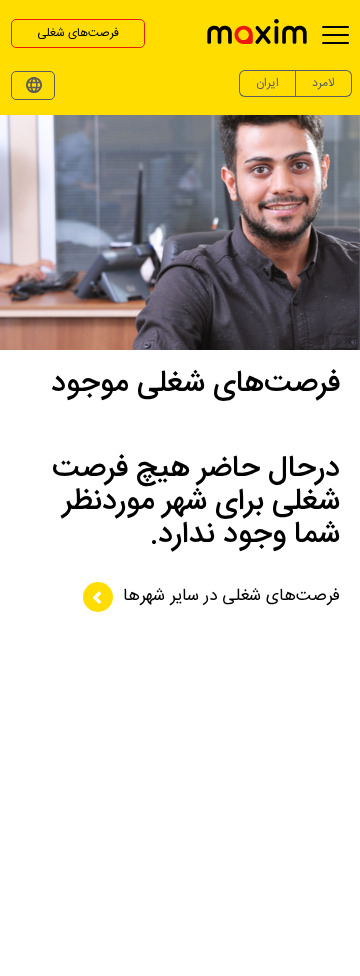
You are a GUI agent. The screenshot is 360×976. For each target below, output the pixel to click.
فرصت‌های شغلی (78, 33)
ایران (267, 83)
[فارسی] (33, 85)
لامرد (323, 83)
